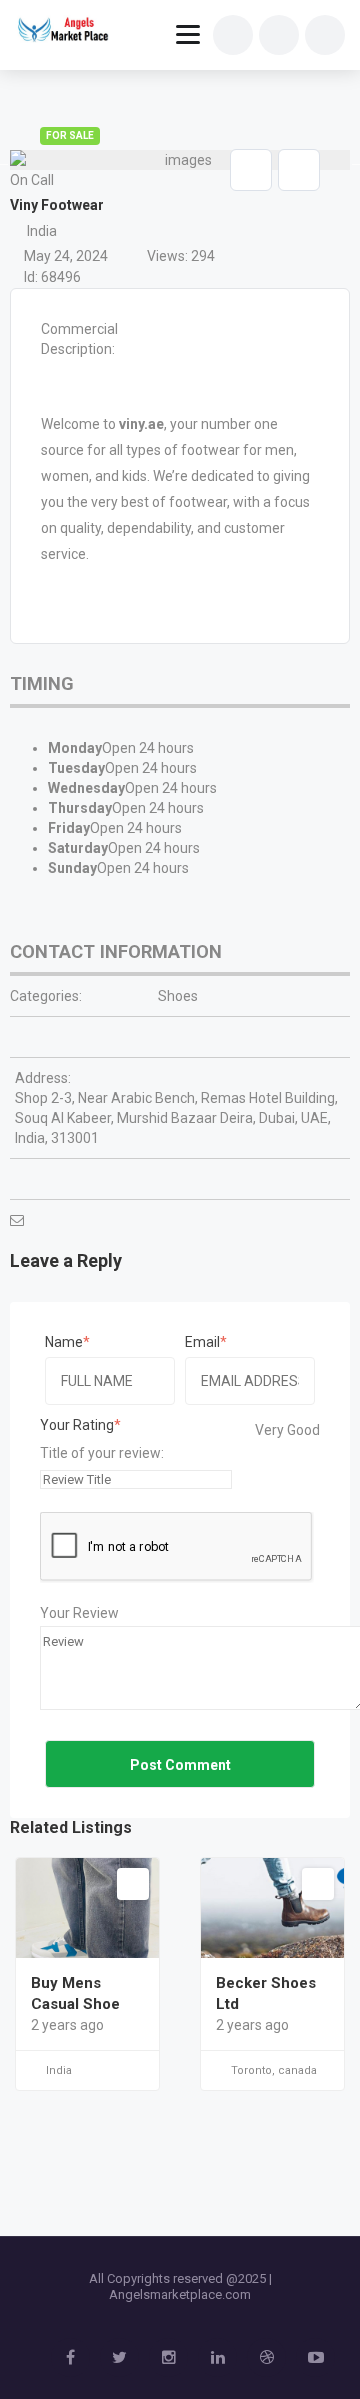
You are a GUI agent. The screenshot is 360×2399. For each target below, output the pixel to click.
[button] (310, 190)
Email (202, 1342)
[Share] (299, 170)
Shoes (178, 996)
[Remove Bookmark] (251, 170)
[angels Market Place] (62, 31)
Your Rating (77, 1425)
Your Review (79, 1613)
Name (64, 1342)
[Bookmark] (133, 1884)
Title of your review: (102, 1453)
